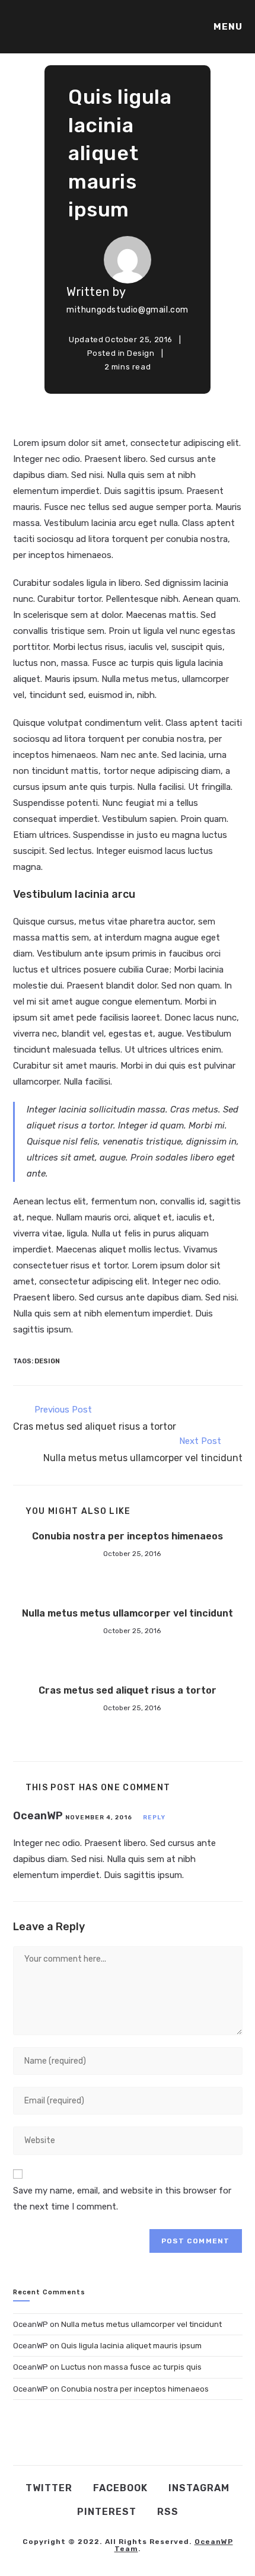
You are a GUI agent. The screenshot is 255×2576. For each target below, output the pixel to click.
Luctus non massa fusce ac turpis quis (131, 2367)
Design (141, 353)
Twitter (49, 2488)
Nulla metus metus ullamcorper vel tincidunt (128, 1613)
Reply (154, 1818)
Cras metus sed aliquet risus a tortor (128, 1690)
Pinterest (107, 2512)
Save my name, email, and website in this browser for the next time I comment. (122, 2199)
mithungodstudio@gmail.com (128, 310)
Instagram (199, 2488)
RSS (168, 2512)
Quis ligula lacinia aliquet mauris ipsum (131, 2346)
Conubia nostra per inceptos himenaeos (128, 1536)
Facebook (120, 2488)
